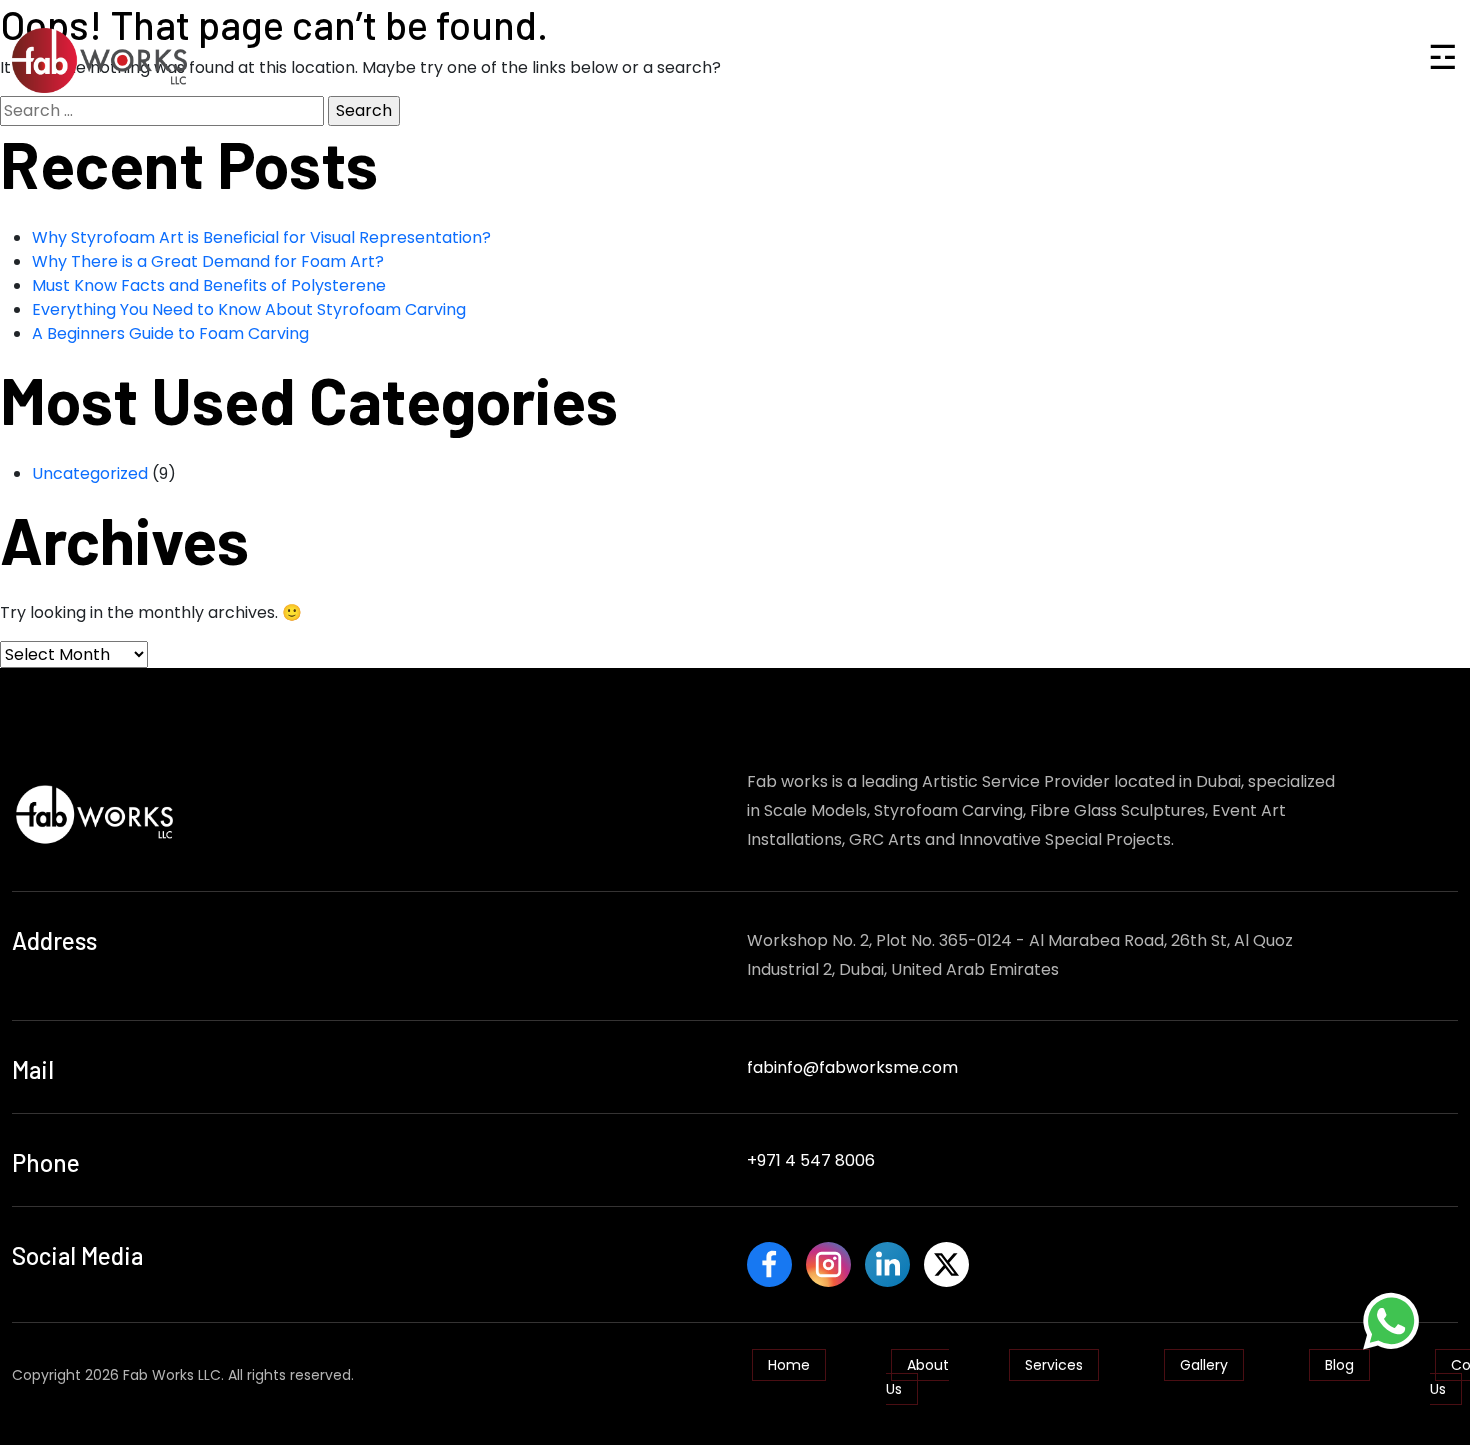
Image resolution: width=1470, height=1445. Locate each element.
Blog (1339, 1365)
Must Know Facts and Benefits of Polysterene (209, 285)
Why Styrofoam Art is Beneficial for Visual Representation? (261, 237)
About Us (917, 1377)
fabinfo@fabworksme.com (852, 1067)
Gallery (1204, 1365)
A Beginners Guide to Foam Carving (170, 333)
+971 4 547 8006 (811, 1160)
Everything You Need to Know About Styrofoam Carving (249, 309)
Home (789, 1365)
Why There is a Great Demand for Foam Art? (208, 261)
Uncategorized (90, 473)
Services (1054, 1365)
